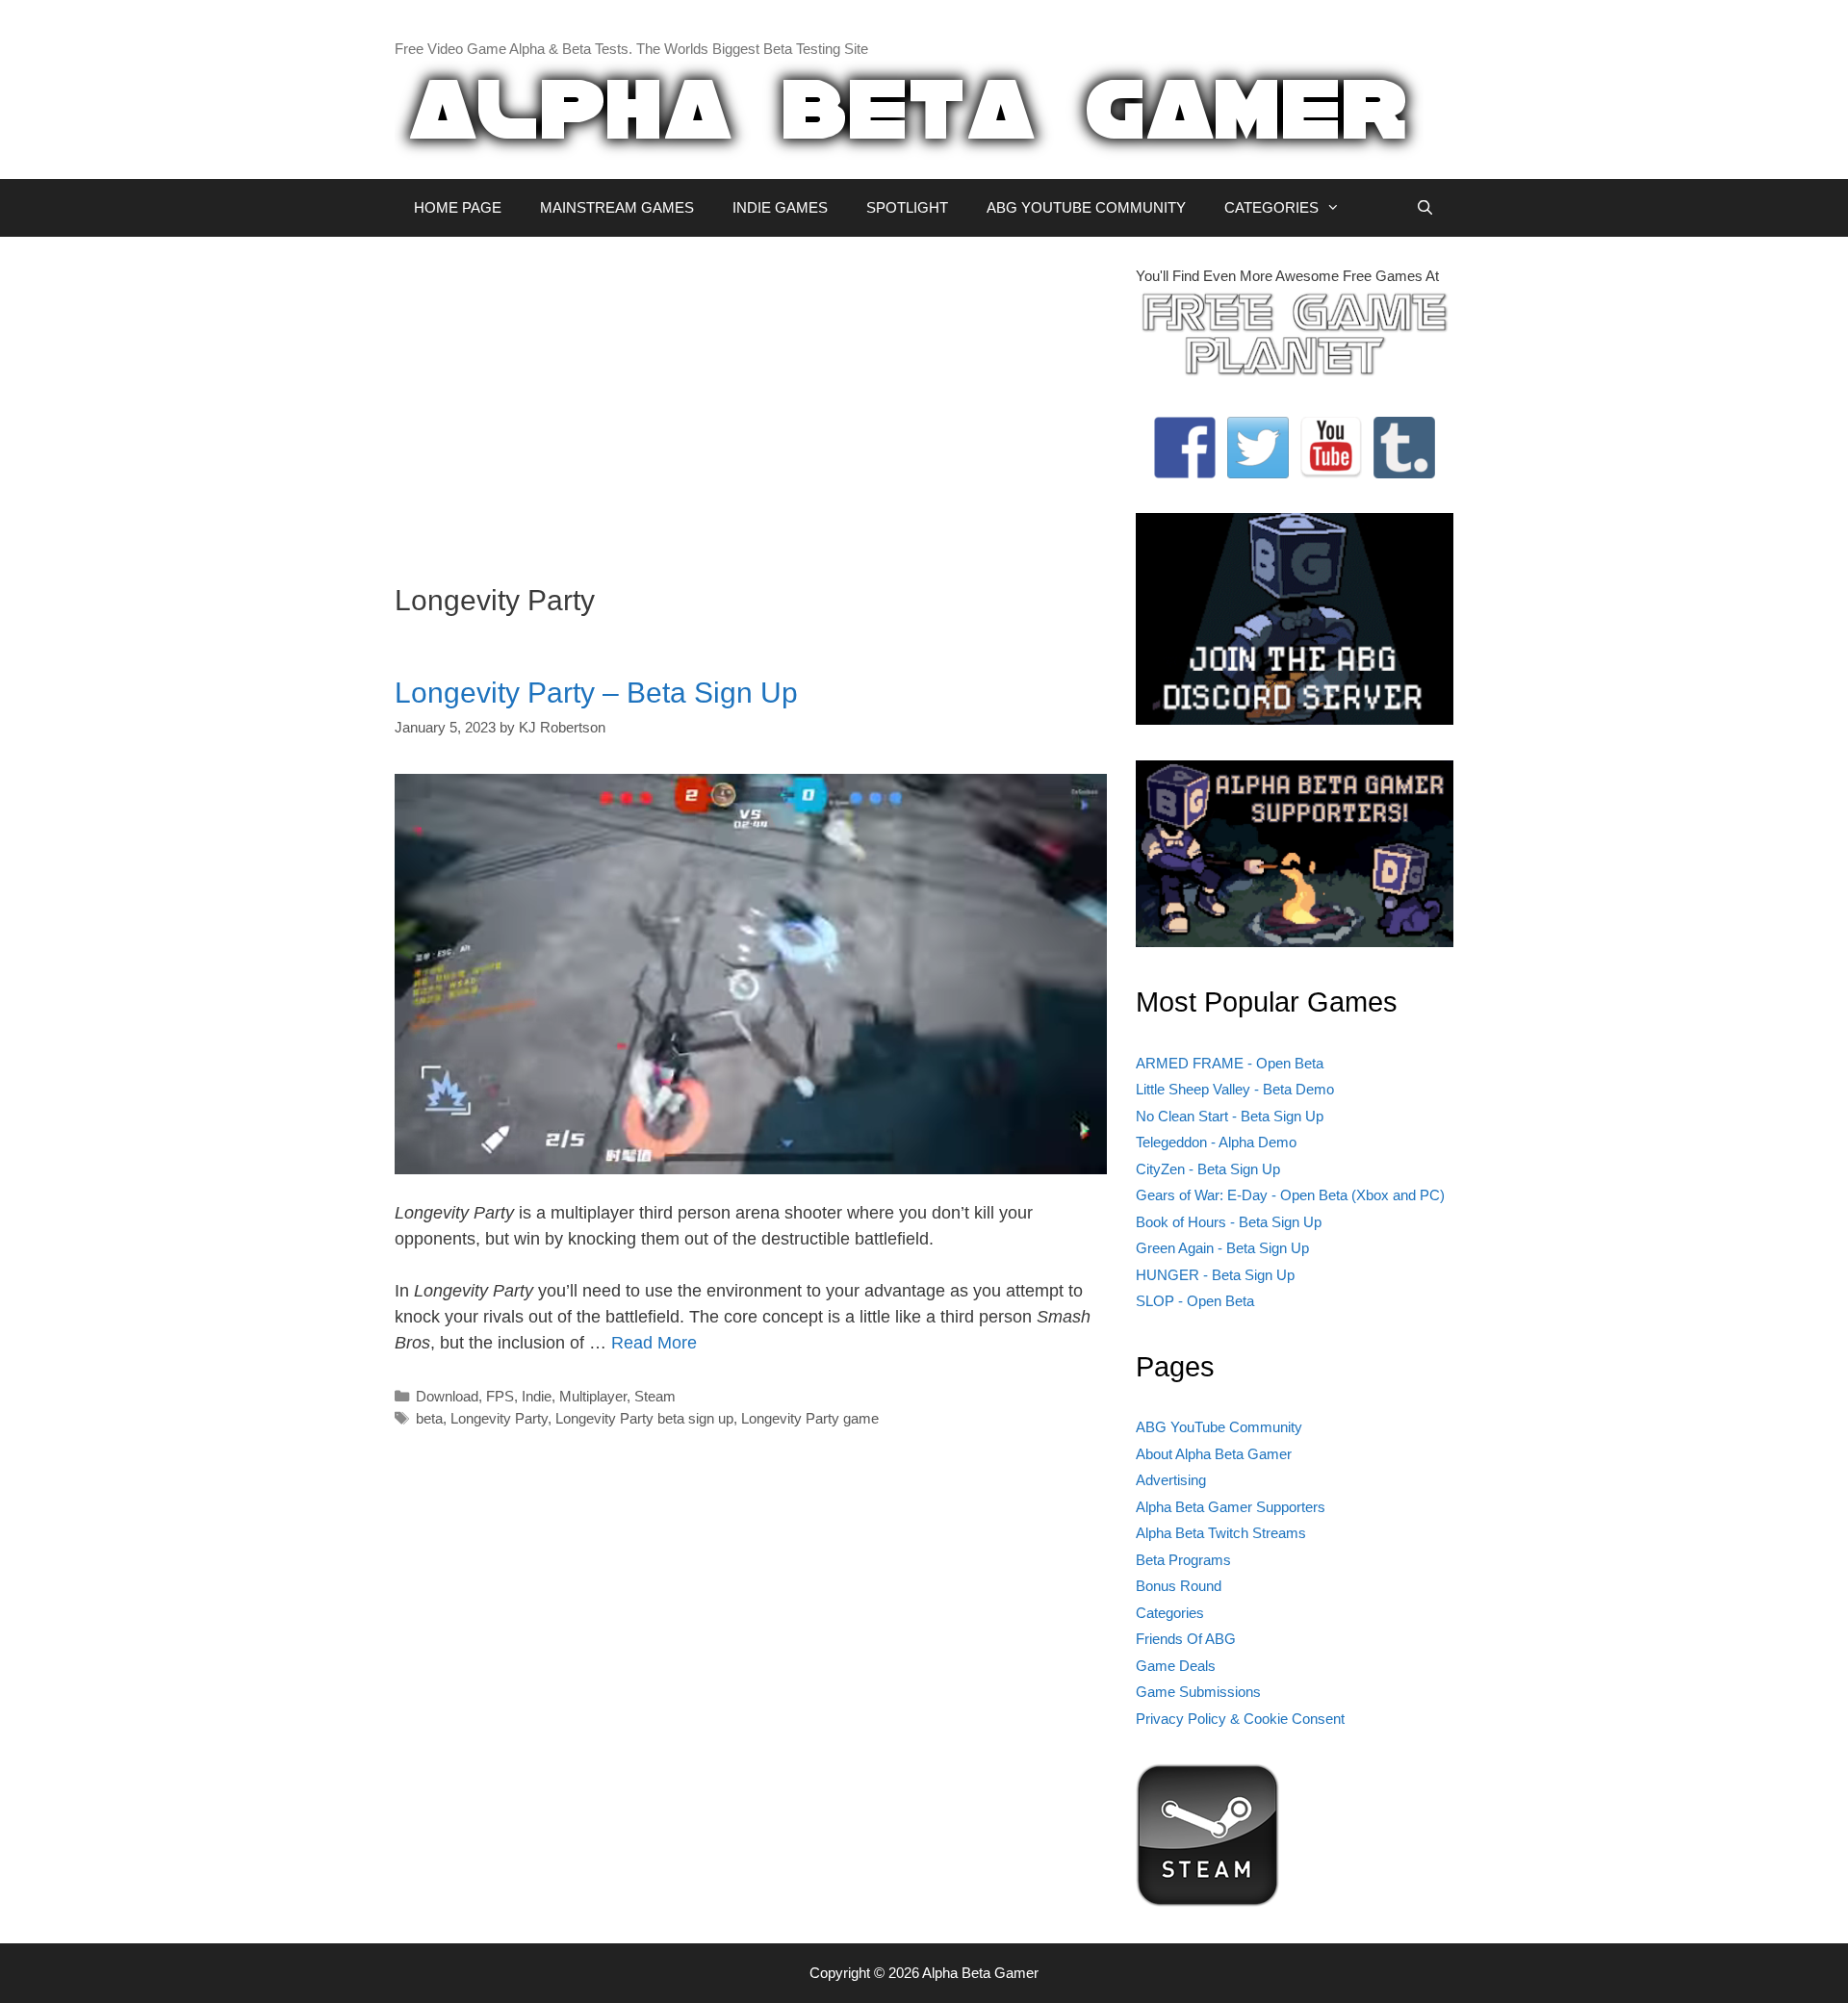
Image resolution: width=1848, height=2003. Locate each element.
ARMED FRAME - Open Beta (1230, 1063)
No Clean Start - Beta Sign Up (1230, 1116)
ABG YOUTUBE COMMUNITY (1086, 207)
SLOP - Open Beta (1195, 1301)
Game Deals (1176, 1666)
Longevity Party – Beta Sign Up (596, 693)
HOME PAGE (458, 207)
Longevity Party (499, 1418)
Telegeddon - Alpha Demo (1216, 1142)
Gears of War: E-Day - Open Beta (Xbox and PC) (1290, 1195)
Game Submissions (1198, 1692)
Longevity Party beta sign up (644, 1418)
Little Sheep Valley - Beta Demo (1235, 1089)
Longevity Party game (810, 1418)
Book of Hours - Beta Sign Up (1229, 1222)
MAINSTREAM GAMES (617, 207)
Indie (537, 1396)
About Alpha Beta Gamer (1214, 1454)
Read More (654, 1343)
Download (447, 1396)
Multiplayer (593, 1396)
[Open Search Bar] (1425, 208)
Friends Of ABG (1186, 1639)
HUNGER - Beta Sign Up (1215, 1275)
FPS (500, 1396)
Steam (655, 1396)
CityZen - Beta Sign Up (1208, 1169)
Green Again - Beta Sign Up (1222, 1248)
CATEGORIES (1271, 207)
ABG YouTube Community (1219, 1427)
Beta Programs (1183, 1560)
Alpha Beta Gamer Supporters (1231, 1507)
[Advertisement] (751, 400)
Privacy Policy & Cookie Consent (1240, 1719)
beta (429, 1418)
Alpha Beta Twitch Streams (1221, 1533)
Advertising (1171, 1480)
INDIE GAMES (780, 207)
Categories (1170, 1613)
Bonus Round (1179, 1586)
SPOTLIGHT (907, 207)
